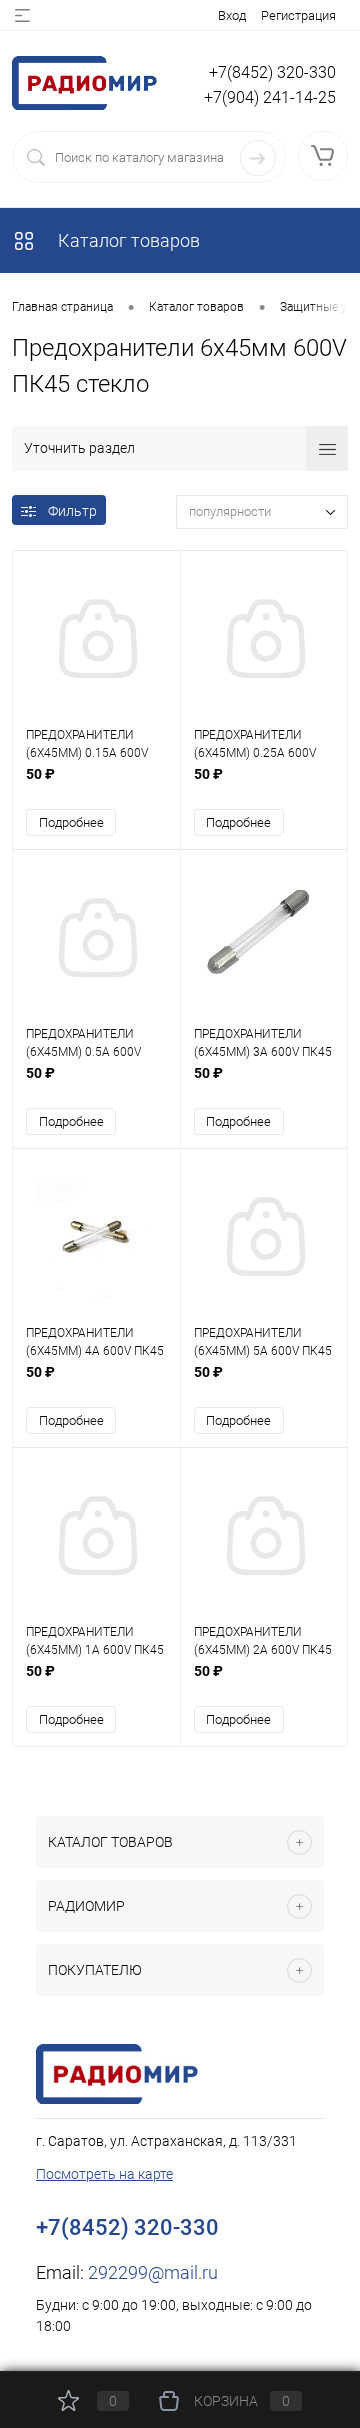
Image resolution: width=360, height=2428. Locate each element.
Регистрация (298, 15)
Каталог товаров (127, 240)
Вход (232, 15)
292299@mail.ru (153, 2272)
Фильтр (72, 511)
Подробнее (71, 822)
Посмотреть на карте (104, 2174)
